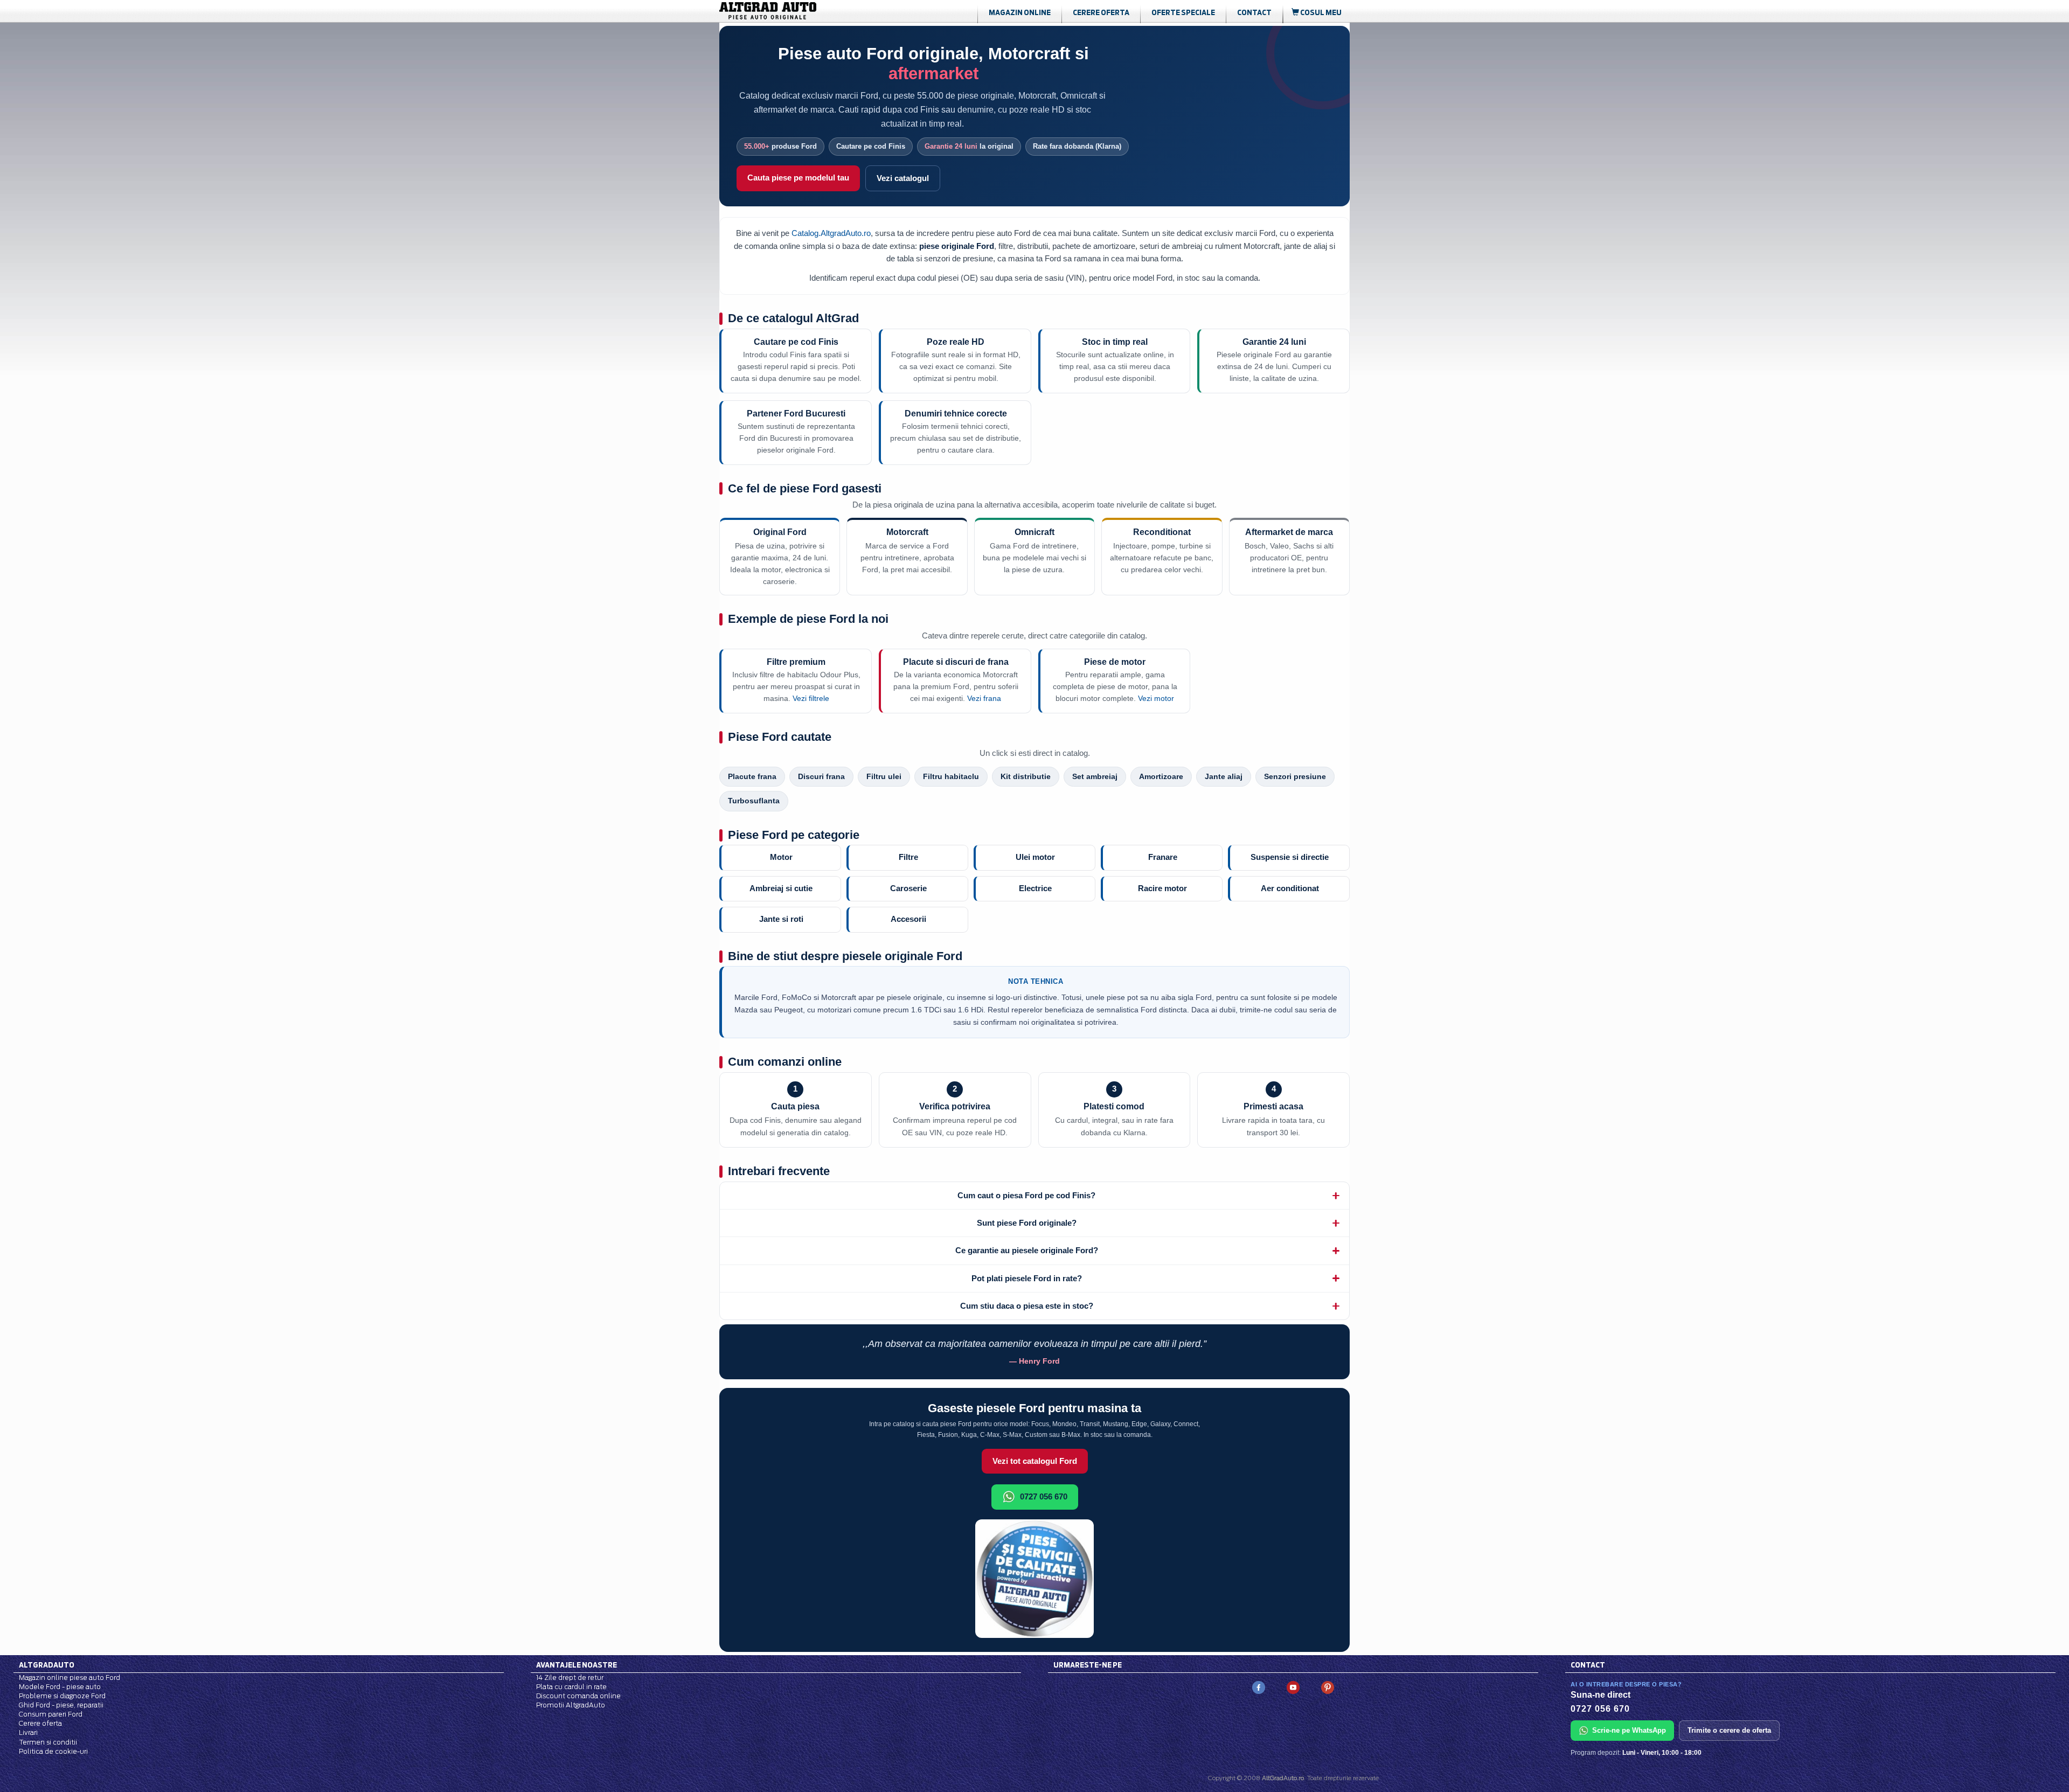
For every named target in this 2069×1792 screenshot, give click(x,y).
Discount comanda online (578, 1696)
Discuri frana (821, 777)
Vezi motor (1156, 699)
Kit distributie (1026, 777)
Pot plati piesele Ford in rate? (1027, 1278)
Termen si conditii (48, 1742)
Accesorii (908, 919)
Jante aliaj (1224, 777)
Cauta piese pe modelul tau (798, 178)
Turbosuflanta (754, 801)
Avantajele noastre (577, 1665)
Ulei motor (1035, 857)
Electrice (1035, 888)
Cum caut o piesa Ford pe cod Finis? (1026, 1195)
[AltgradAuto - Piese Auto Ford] (784, 11)
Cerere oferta (1101, 12)
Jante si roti (781, 919)
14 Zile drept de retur (570, 1678)
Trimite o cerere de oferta (1729, 1730)
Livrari (28, 1732)
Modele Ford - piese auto (60, 1687)
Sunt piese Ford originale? (1027, 1223)
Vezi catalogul (903, 178)
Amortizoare (1161, 777)
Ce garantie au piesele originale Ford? (1027, 1250)
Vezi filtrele (811, 699)
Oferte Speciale (1183, 12)
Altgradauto (47, 1665)
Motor (781, 857)
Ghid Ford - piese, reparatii (61, 1705)
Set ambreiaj (1095, 777)
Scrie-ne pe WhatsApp (1629, 1730)
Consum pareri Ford (51, 1714)
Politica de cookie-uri (53, 1751)
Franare (1163, 857)
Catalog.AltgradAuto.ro (831, 233)
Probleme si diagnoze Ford (62, 1696)
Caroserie (908, 888)
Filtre (908, 857)
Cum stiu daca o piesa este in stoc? (1027, 1306)
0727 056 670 (1044, 1496)
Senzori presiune (1295, 777)
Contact (1254, 12)
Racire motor (1162, 888)
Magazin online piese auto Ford (70, 1678)
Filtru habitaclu (951, 777)
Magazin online (1020, 12)
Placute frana (752, 777)
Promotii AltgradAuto (571, 1705)
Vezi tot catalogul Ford (1035, 1461)
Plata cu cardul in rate (571, 1687)
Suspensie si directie (1290, 857)
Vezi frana (984, 699)
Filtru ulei (884, 777)
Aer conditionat (1290, 888)
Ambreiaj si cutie (781, 888)
